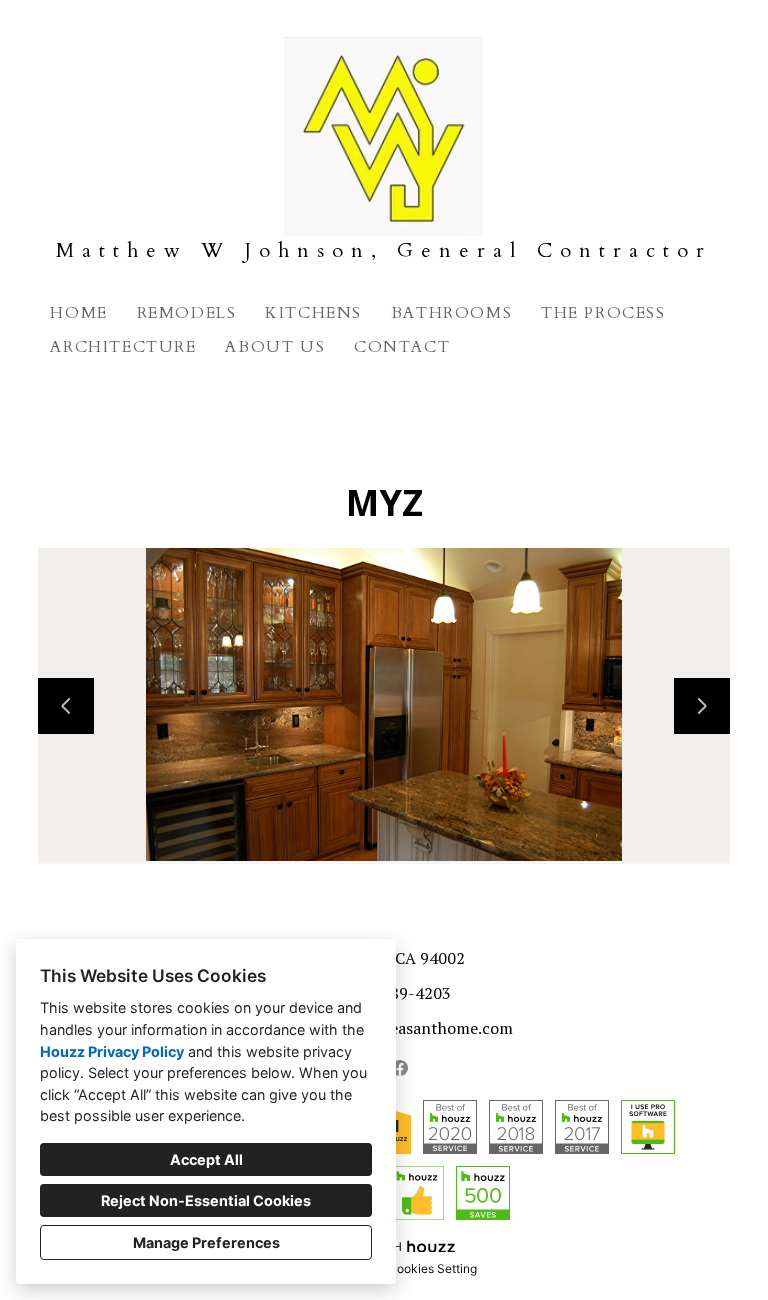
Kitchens (313, 313)
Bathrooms (451, 313)
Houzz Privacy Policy (112, 1051)
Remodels (187, 313)
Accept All (206, 1159)
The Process (603, 313)
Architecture (123, 347)
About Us (275, 347)
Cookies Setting (432, 1268)
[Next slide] (702, 706)
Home (78, 313)
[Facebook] (400, 1068)
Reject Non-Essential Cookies (206, 1200)
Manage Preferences (206, 1242)
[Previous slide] (66, 706)
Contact (402, 347)
